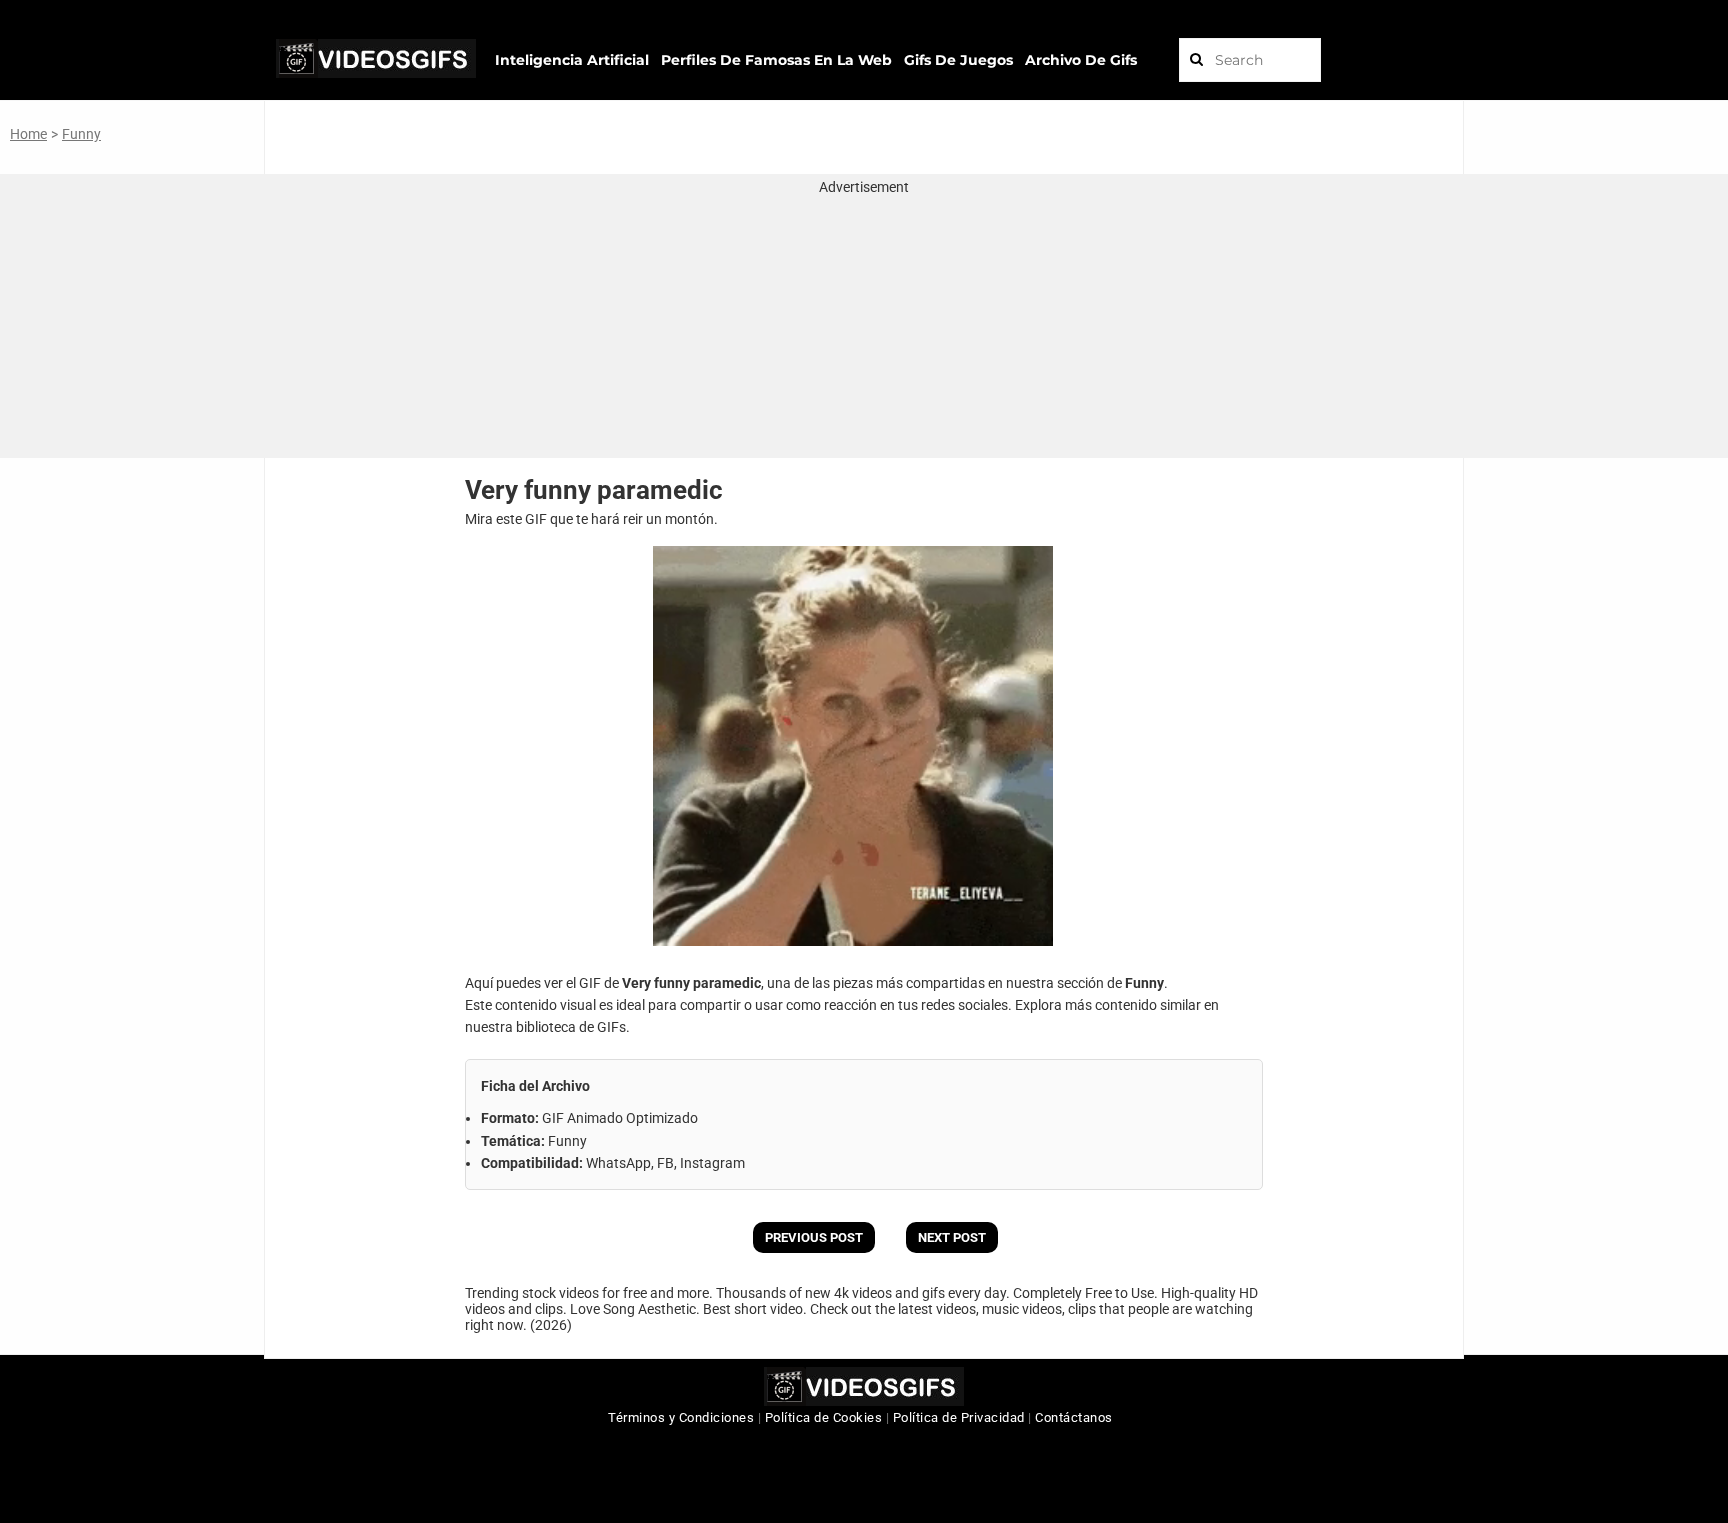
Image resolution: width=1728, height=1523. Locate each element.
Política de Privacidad (959, 1417)
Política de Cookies (824, 1417)
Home (28, 134)
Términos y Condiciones (681, 1417)
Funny (81, 134)
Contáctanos (1074, 1417)
